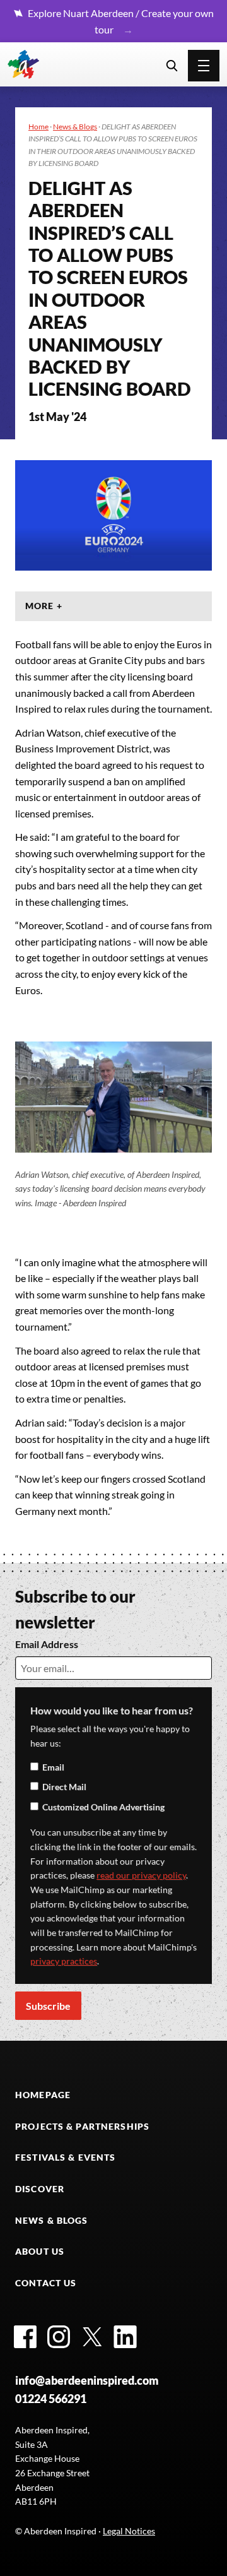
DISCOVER (40, 2189)
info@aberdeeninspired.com (87, 2380)
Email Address (47, 1644)
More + (44, 606)
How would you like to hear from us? (112, 1710)
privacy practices (64, 1961)
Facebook (25, 2337)
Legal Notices (129, 2531)
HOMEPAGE (43, 2095)
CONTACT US (46, 2283)
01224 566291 (51, 2399)
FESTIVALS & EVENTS (65, 2157)
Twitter (92, 2337)
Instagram (59, 2337)
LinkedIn (125, 2337)
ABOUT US (40, 2251)
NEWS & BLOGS (52, 2220)
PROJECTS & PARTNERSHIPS (82, 2126)
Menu (204, 66)
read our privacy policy (141, 1875)
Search (172, 66)
